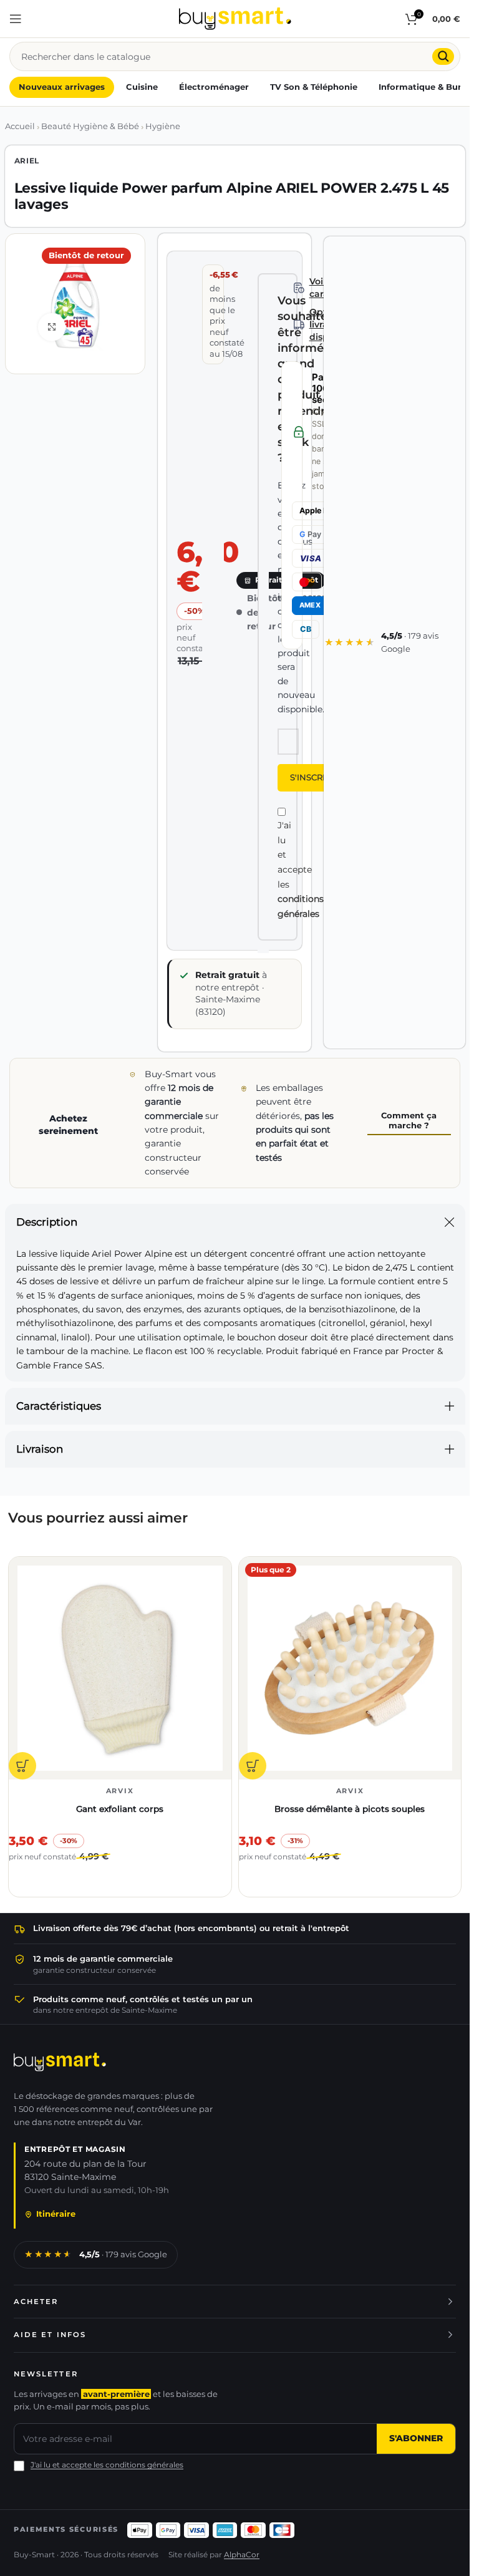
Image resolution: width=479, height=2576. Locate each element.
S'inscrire (313, 777)
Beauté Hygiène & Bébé (90, 126)
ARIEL (27, 161)
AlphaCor (242, 2555)
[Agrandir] (52, 327)
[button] (22, 1766)
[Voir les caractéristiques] (299, 288)
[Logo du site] (235, 18)
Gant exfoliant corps (120, 1809)
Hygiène (163, 126)
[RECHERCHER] (443, 56)
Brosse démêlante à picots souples (350, 1809)
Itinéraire (56, 2214)
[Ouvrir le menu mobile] (16, 19)
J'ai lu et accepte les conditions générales (107, 2465)
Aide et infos (50, 2335)
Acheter (36, 2302)
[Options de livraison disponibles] (299, 325)
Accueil (20, 126)
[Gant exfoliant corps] (120, 1668)
